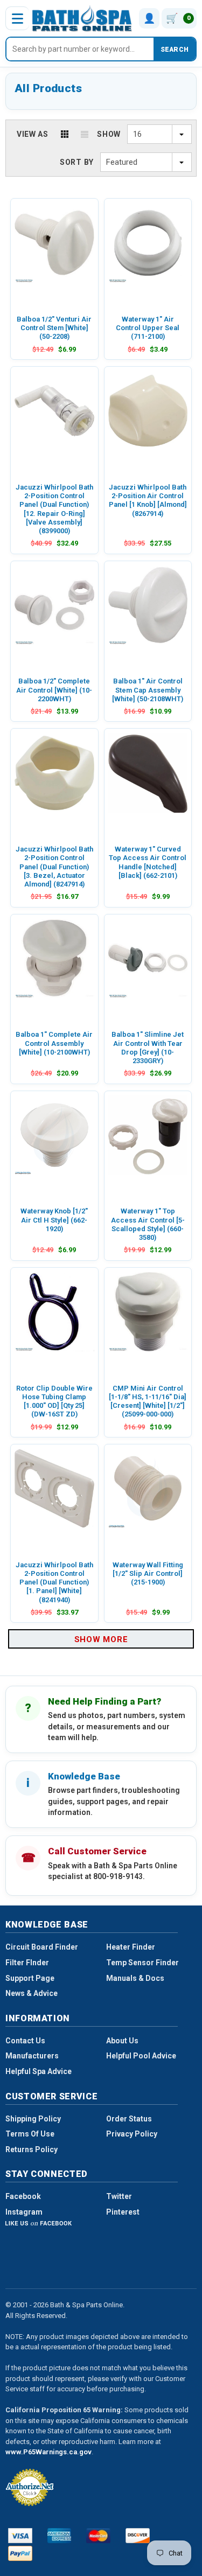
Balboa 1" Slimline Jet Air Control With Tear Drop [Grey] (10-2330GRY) (148, 1048)
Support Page (30, 1978)
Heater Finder (131, 1947)
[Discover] (138, 2536)
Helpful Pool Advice (141, 2056)
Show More (101, 1639)
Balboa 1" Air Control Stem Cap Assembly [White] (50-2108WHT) (148, 690)
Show (109, 134)
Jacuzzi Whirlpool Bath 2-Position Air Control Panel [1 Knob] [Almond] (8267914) (148, 500)
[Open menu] (17, 18)
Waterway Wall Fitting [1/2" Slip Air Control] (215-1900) (148, 1574)
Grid (65, 134)
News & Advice (32, 1993)
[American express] (60, 2536)
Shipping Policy (33, 2119)
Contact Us (25, 2041)
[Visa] (20, 2536)
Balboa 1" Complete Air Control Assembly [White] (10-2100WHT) (54, 1043)
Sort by (77, 162)
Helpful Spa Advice (39, 2071)
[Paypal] (20, 2553)
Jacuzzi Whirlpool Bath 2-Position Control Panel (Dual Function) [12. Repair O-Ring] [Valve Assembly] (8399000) (54, 509)
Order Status (129, 2119)
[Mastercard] (98, 2536)
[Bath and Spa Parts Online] (82, 18)
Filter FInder (27, 1963)
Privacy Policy (132, 2134)
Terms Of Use (30, 2134)
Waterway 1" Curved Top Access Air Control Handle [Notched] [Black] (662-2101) (148, 862)
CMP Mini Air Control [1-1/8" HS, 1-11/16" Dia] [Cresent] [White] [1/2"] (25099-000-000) (148, 1401)
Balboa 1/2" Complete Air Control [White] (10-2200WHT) (54, 690)
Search (175, 50)
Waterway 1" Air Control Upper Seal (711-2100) (148, 328)
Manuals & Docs (135, 1978)
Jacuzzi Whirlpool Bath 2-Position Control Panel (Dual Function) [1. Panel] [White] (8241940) (54, 1582)
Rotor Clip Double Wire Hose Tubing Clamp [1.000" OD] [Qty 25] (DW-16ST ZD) (54, 1401)
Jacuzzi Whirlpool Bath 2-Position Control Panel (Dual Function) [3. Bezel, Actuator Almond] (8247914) (54, 867)
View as (33, 134)
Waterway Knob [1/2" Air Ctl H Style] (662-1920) (54, 1220)
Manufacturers (32, 2056)
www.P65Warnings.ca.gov (48, 2452)
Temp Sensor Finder (142, 1963)
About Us (122, 2041)
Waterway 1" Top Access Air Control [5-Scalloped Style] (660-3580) (148, 1224)
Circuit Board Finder (42, 1947)
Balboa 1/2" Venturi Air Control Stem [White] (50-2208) (54, 328)
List (85, 134)
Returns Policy (32, 2149)
